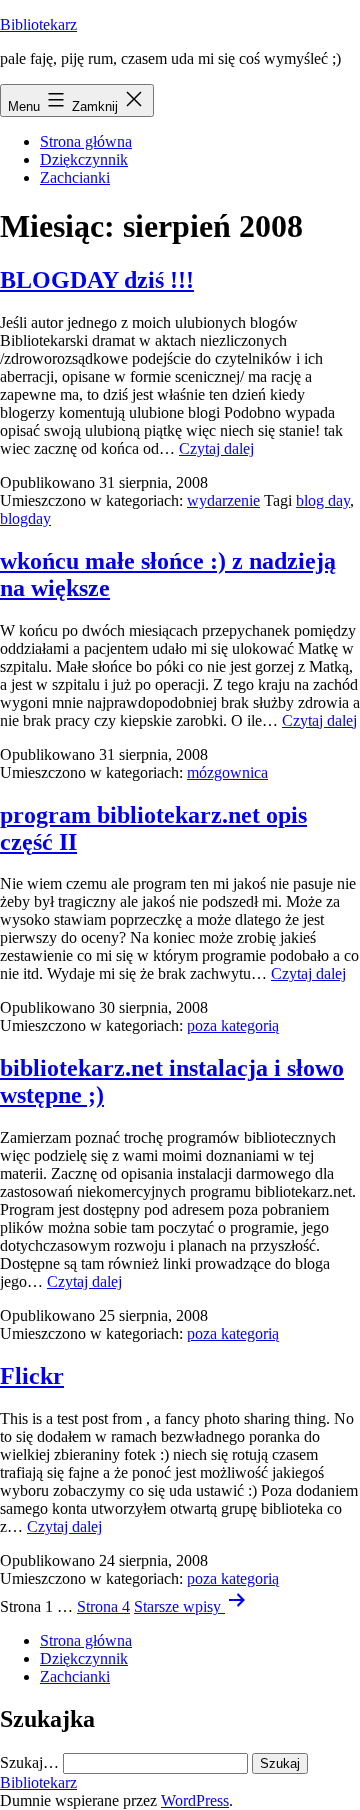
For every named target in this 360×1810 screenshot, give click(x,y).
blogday (25, 518)
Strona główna (86, 141)
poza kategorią (233, 1025)
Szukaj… (29, 1762)
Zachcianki (75, 177)
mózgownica (227, 772)
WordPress (195, 1800)
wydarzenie (223, 500)
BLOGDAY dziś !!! (97, 280)
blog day (323, 500)
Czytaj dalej (216, 448)
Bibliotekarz (38, 24)
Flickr (32, 1376)
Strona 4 (103, 1606)
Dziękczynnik (84, 159)
